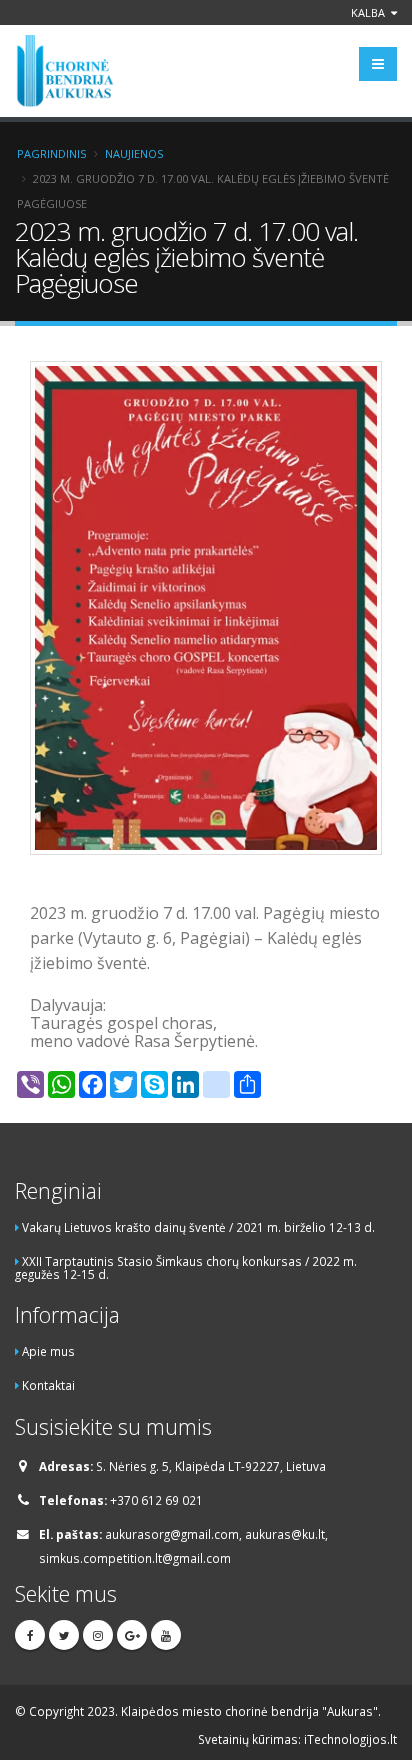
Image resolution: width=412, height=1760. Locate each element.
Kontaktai (48, 1385)
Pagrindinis (51, 153)
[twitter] (64, 1635)
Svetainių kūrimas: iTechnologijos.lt (297, 1739)
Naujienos (134, 153)
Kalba (369, 12)
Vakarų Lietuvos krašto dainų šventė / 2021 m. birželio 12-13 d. (198, 1227)
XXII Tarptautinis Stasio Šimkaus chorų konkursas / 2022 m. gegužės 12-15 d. (186, 1267)
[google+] (132, 1635)
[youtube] (166, 1635)
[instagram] (98, 1635)
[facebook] (30, 1635)
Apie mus (48, 1351)
